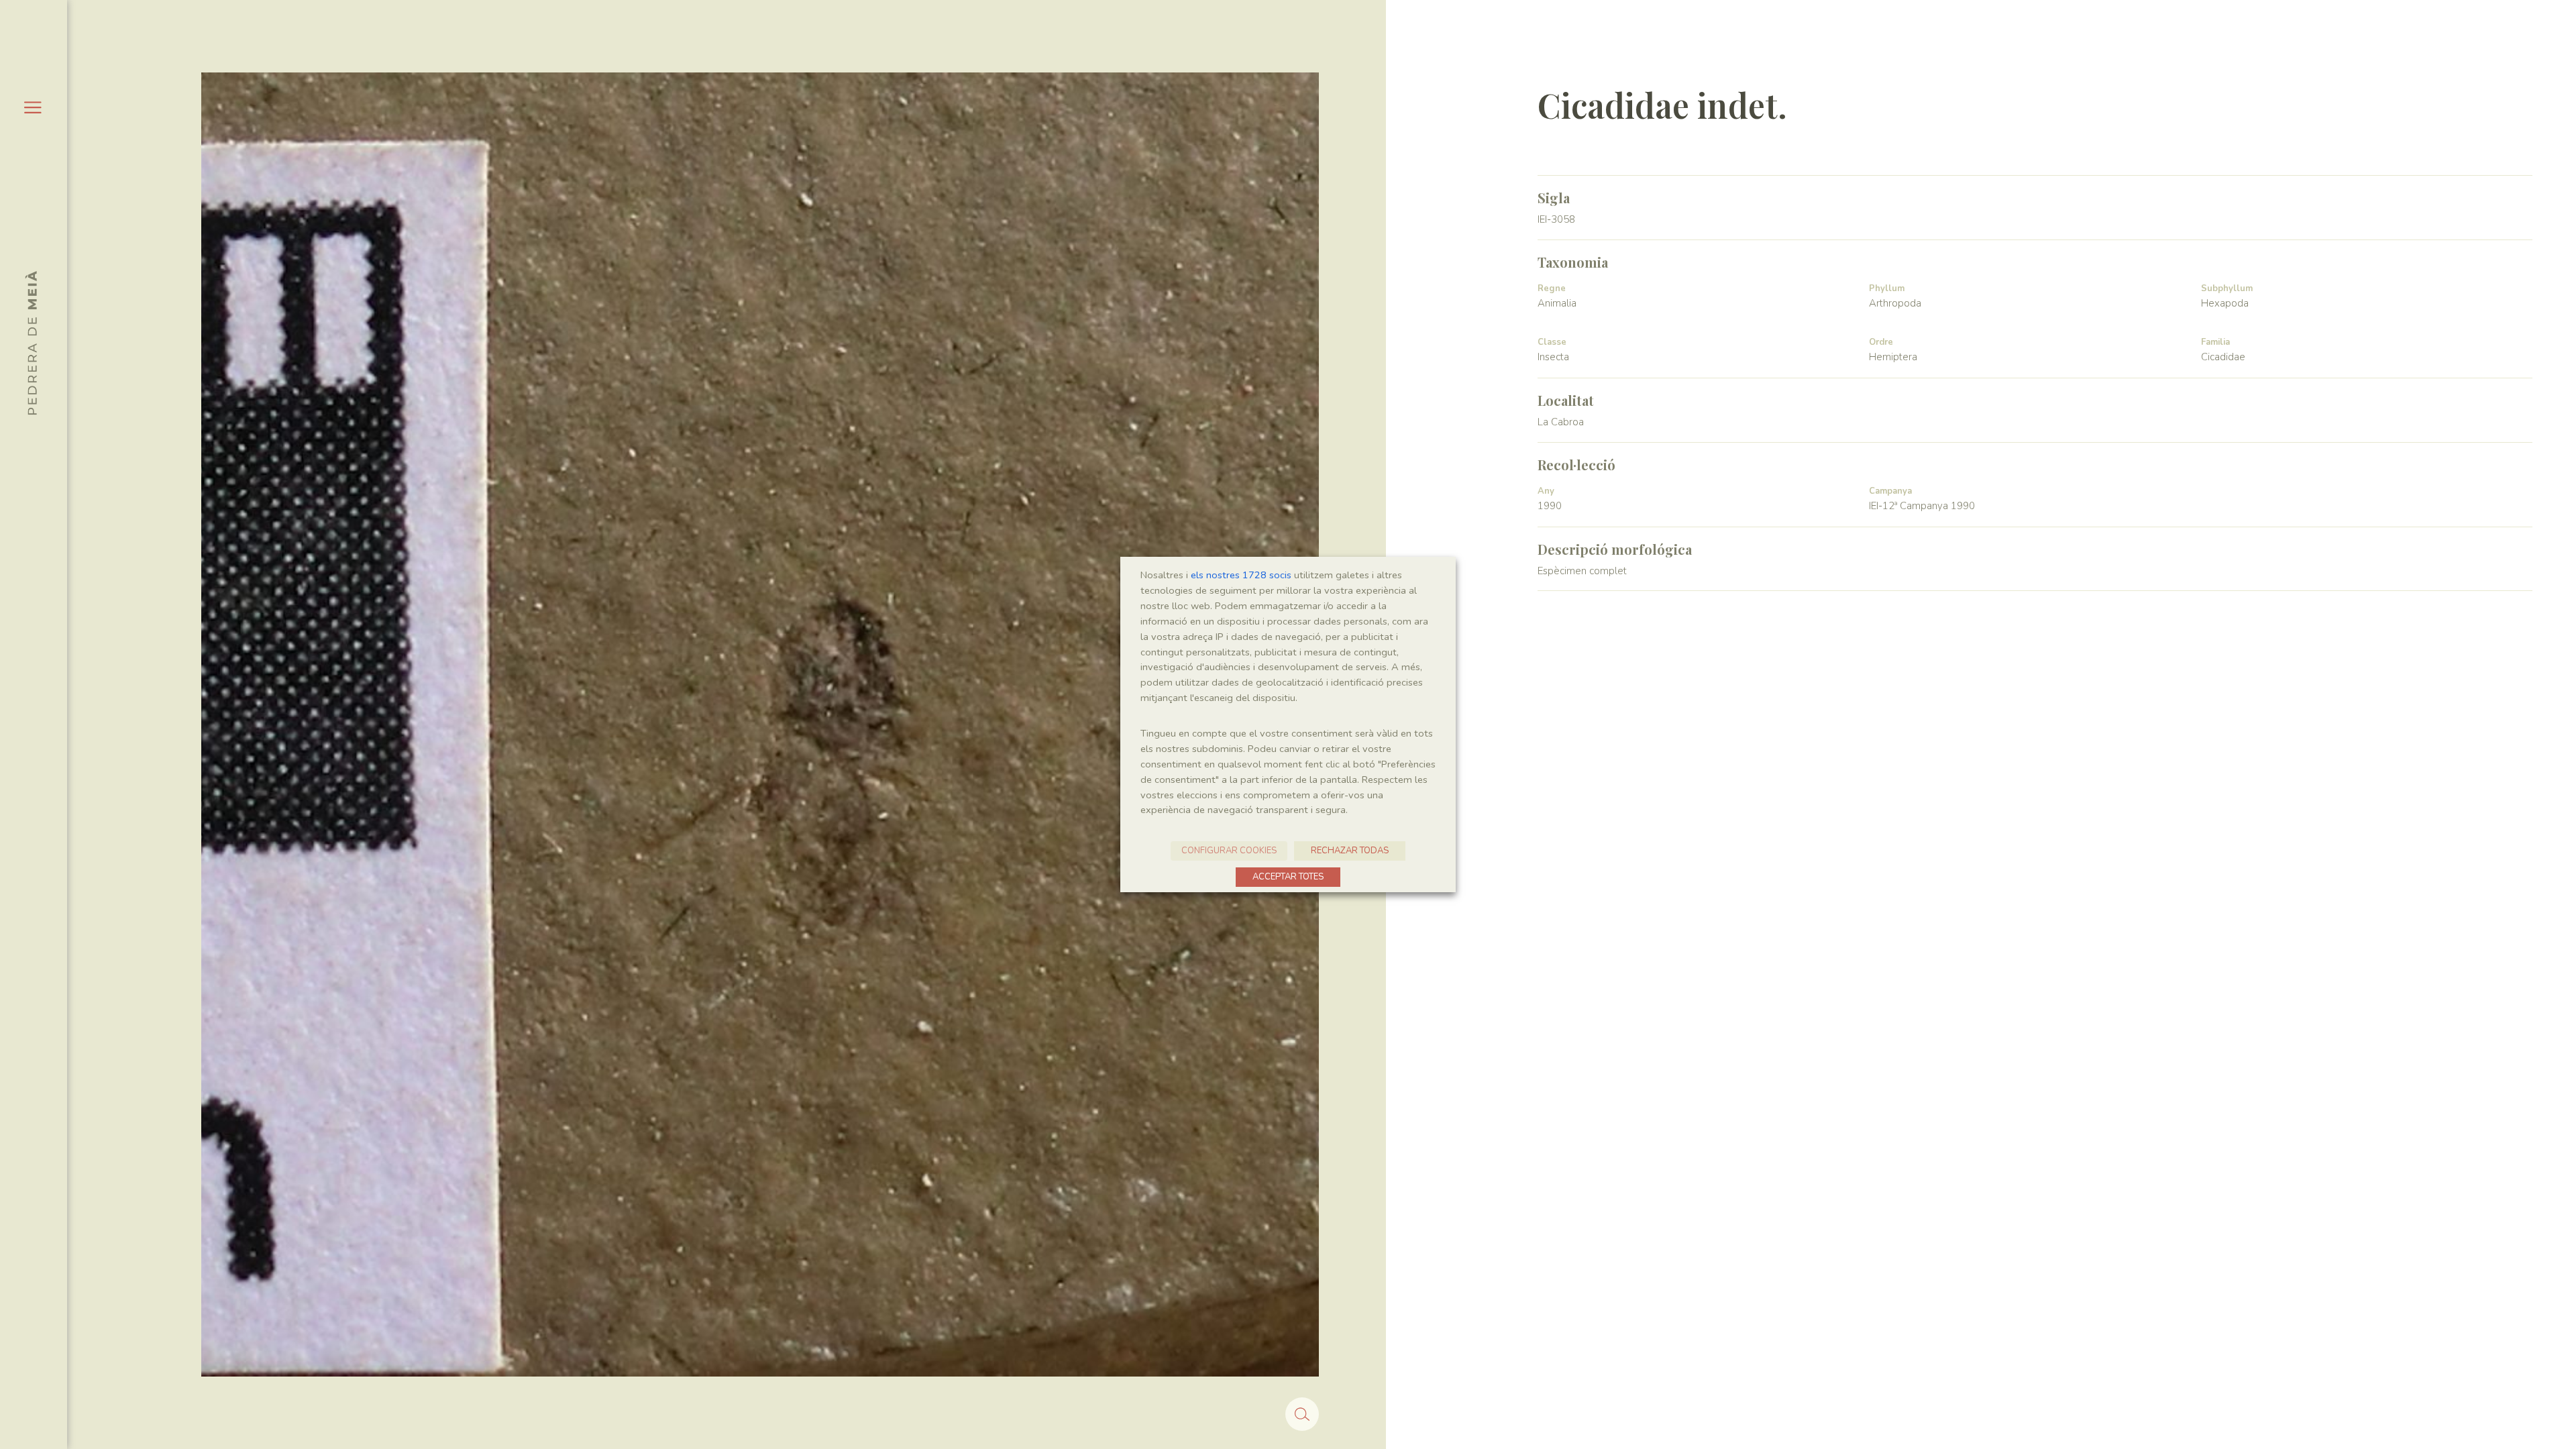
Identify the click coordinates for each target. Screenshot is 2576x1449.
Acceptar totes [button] (1288, 877)
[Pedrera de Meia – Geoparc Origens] (31, 343)
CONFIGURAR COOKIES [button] (1229, 851)
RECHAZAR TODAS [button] (1350, 851)
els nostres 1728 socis (1241, 575)
